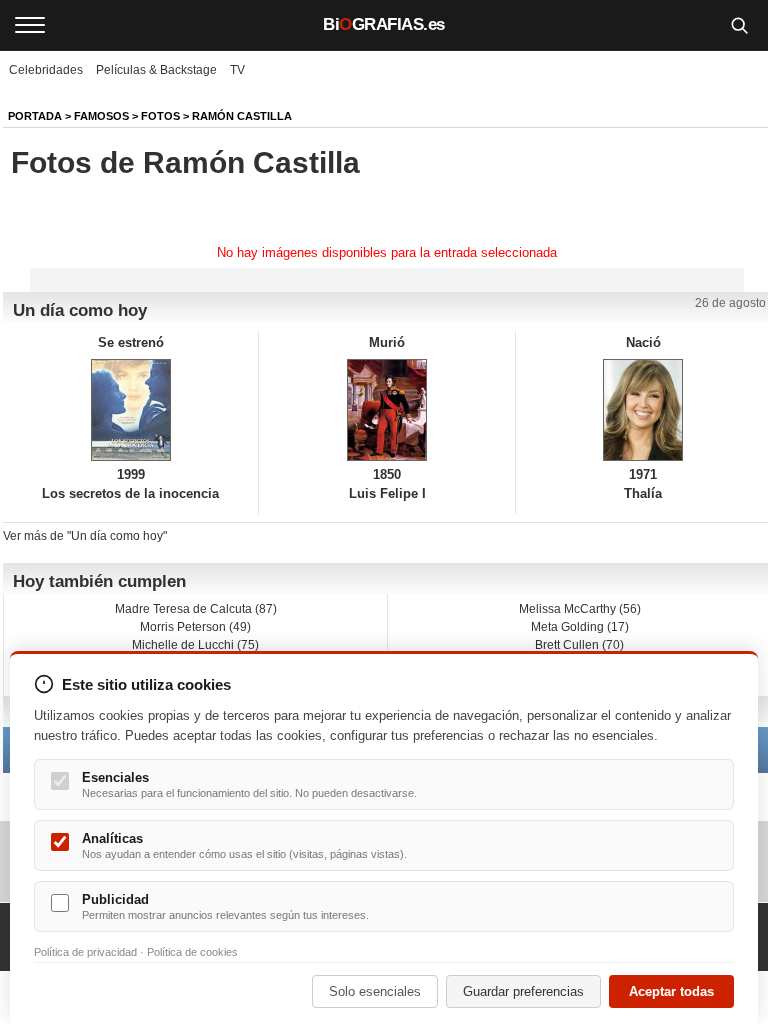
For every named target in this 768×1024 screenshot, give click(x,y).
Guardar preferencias (523, 991)
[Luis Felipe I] (386, 410)
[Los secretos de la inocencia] (130, 410)
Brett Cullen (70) (579, 645)
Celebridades (46, 70)
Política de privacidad (85, 952)
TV (237, 70)
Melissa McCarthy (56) (580, 609)
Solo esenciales (375, 991)
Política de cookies (192, 952)
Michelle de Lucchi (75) (195, 645)
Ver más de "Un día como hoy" (85, 536)
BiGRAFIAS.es (384, 24)
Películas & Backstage (156, 70)
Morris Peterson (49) (195, 627)
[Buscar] (739, 25)
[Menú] (30, 25)
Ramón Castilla (242, 116)
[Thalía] (643, 410)
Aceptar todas (671, 991)
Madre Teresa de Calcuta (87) (196, 609)
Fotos (160, 116)
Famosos (101, 116)
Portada (35, 116)
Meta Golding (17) (580, 627)
